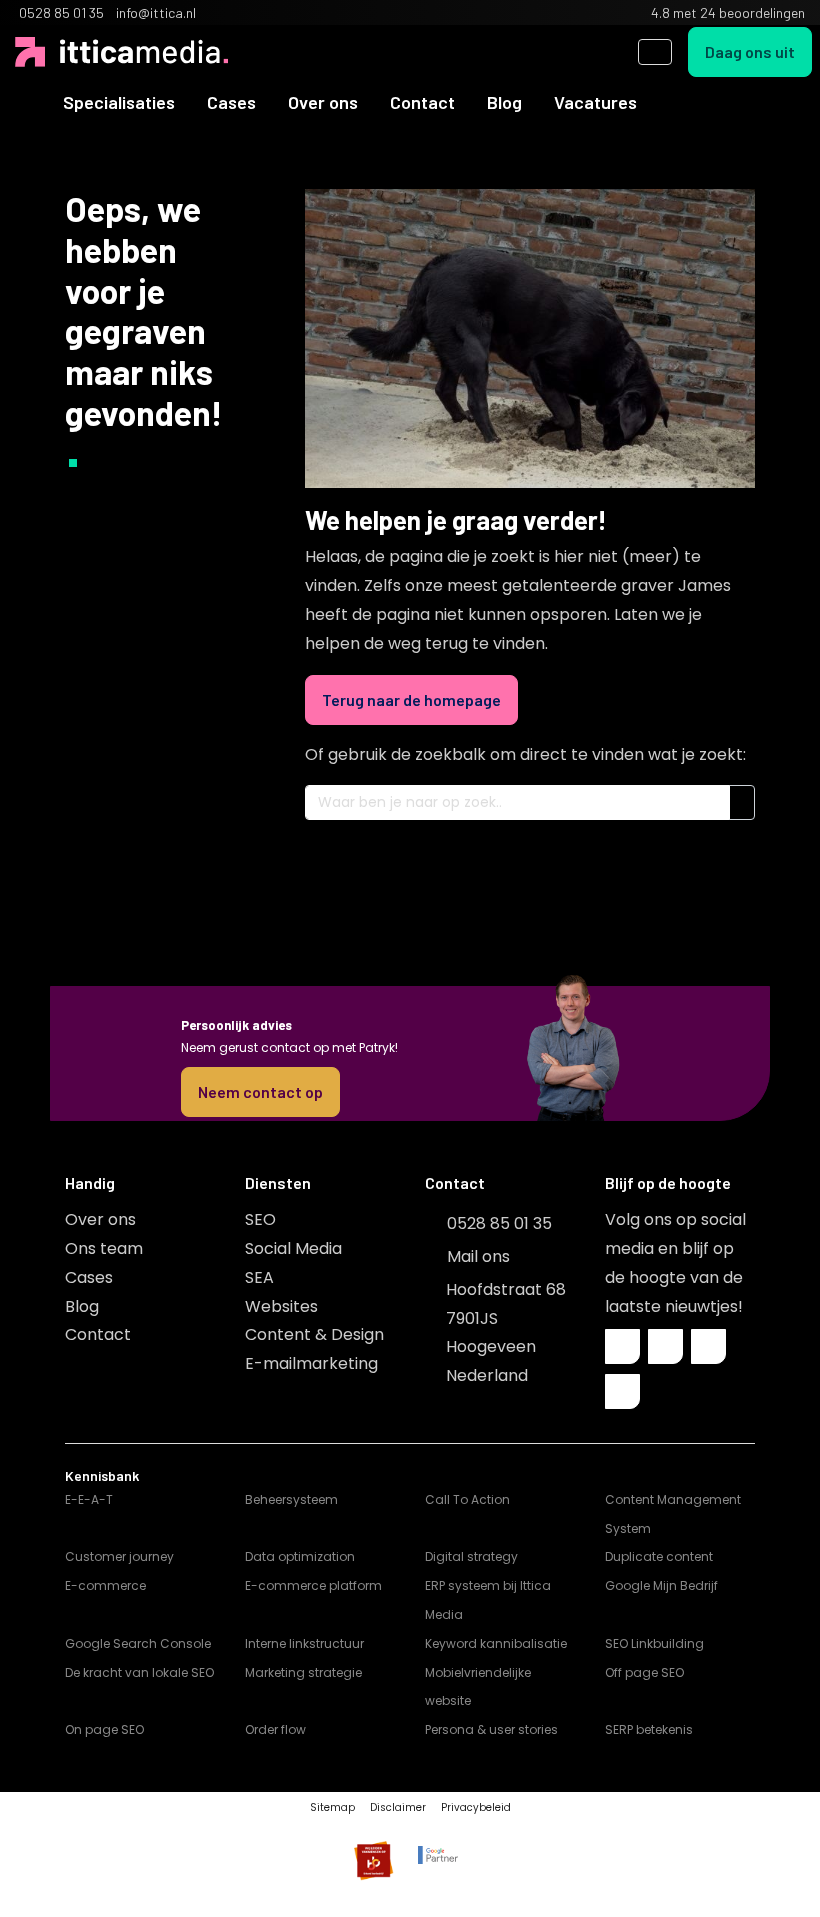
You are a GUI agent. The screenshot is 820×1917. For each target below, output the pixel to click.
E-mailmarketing (311, 1363)
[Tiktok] (622, 1391)
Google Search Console (138, 1643)
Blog (504, 102)
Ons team (104, 1248)
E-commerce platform (313, 1585)
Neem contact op (260, 1091)
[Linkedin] (665, 1346)
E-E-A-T (89, 1499)
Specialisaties (119, 102)
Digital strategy (471, 1556)
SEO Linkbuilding (654, 1643)
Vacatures (595, 102)
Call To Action (467, 1499)
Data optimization (300, 1556)
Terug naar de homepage (411, 699)
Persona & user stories (491, 1729)
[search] (655, 52)
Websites (281, 1306)
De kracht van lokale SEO (139, 1672)
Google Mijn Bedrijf (661, 1585)
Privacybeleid (476, 1807)
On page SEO (104, 1729)
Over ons (323, 102)
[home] (31, 102)
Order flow (275, 1729)
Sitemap (332, 1807)
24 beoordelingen (752, 12)
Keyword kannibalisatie (496, 1643)
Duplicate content (659, 1556)
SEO (260, 1219)
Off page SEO (644, 1672)
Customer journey (119, 1556)
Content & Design (314, 1334)
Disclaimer (398, 1807)
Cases (231, 102)
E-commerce (105, 1585)
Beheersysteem (291, 1499)
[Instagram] (708, 1346)
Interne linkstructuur (304, 1643)
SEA (259, 1277)
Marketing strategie (303, 1672)
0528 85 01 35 (499, 1223)
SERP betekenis (649, 1729)
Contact (422, 102)
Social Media (293, 1248)
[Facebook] (622, 1346)
